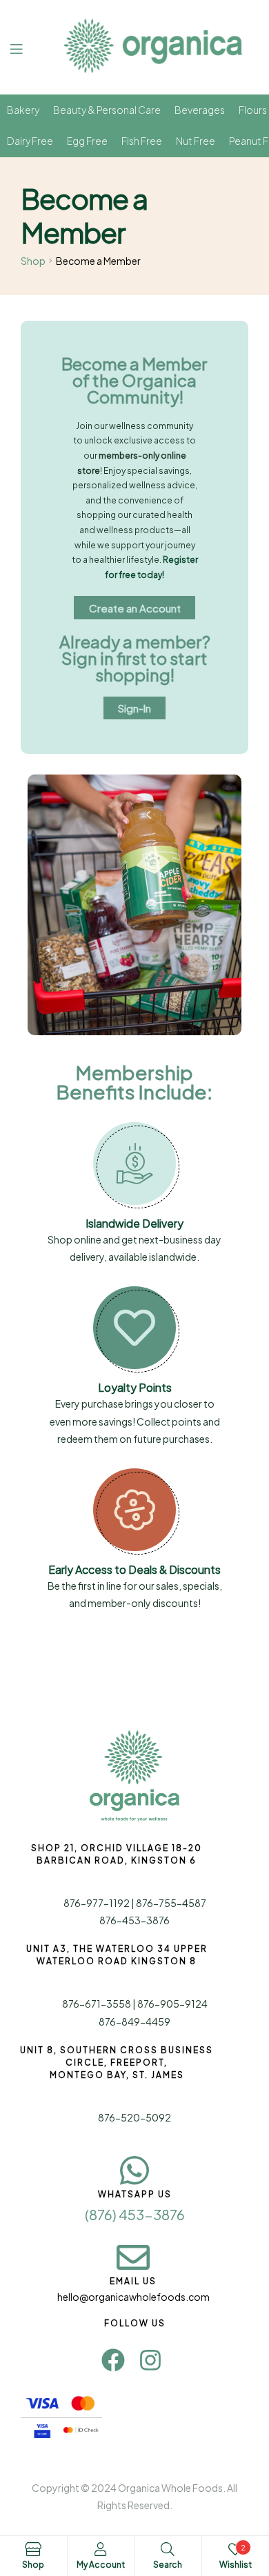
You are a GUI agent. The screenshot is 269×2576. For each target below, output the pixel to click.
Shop (33, 261)
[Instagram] (150, 2360)
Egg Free (87, 141)
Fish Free (142, 141)
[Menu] (27, 47)
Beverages (200, 110)
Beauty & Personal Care (107, 110)
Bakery (23, 110)
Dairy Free (30, 141)
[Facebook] (113, 2360)
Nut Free (196, 141)
